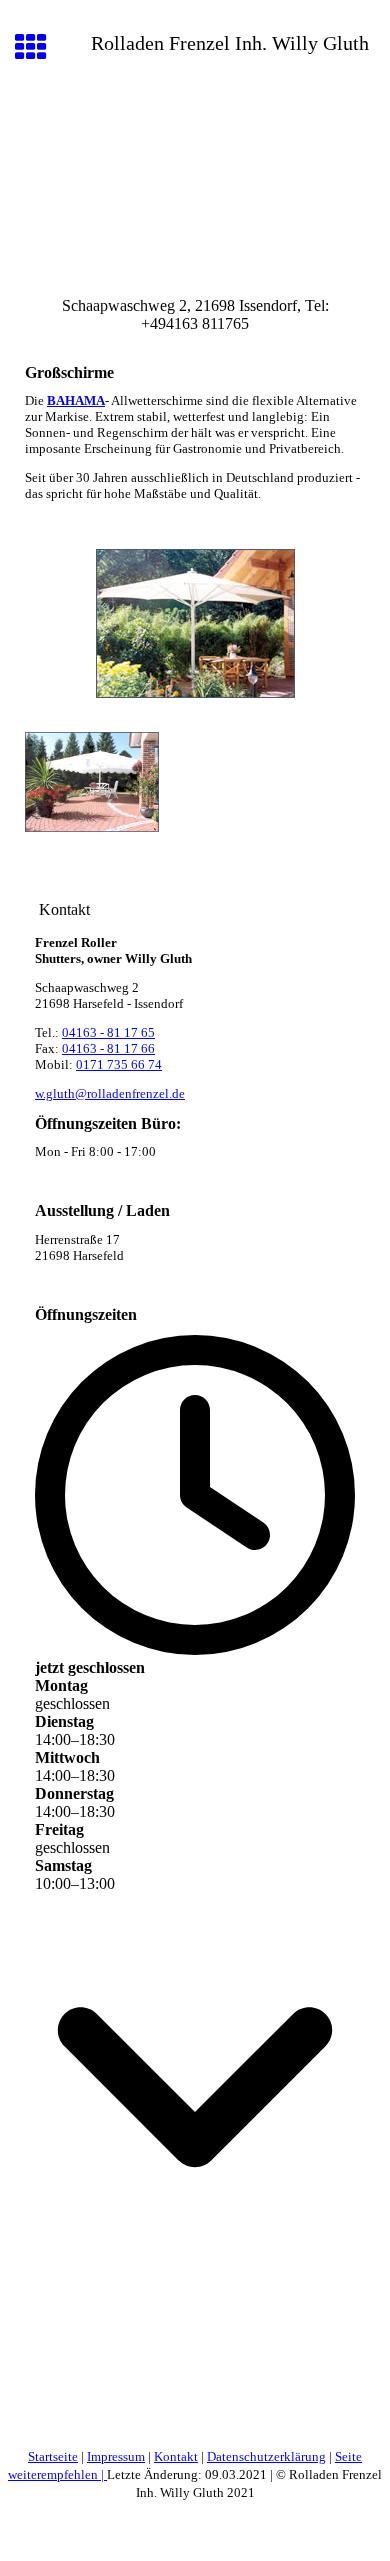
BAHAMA (76, 400)
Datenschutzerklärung (266, 2456)
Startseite (53, 2456)
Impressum (116, 2456)
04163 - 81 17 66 (108, 1048)
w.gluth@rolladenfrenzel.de (110, 1093)
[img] (195, 187)
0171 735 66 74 (119, 1064)
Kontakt (176, 2456)
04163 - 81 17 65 (108, 1032)
